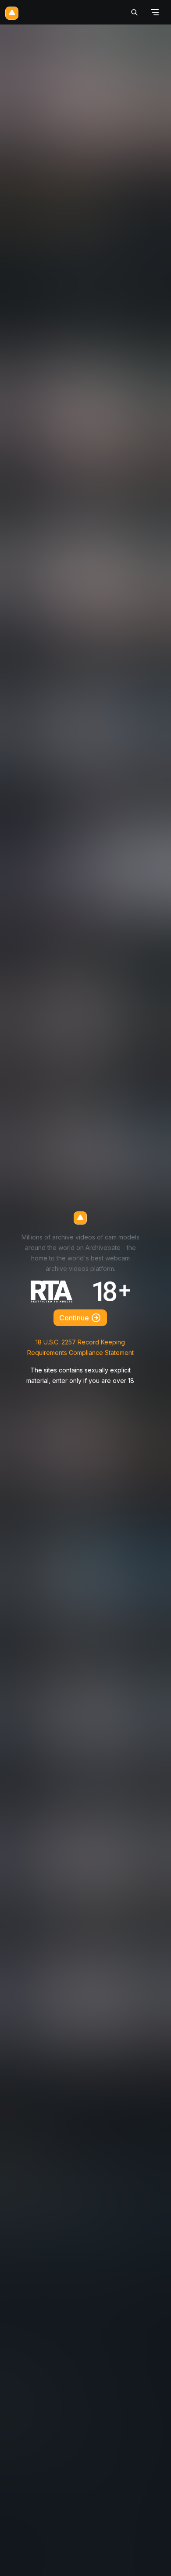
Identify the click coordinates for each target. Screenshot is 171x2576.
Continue (75, 1318)
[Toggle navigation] (155, 12)
